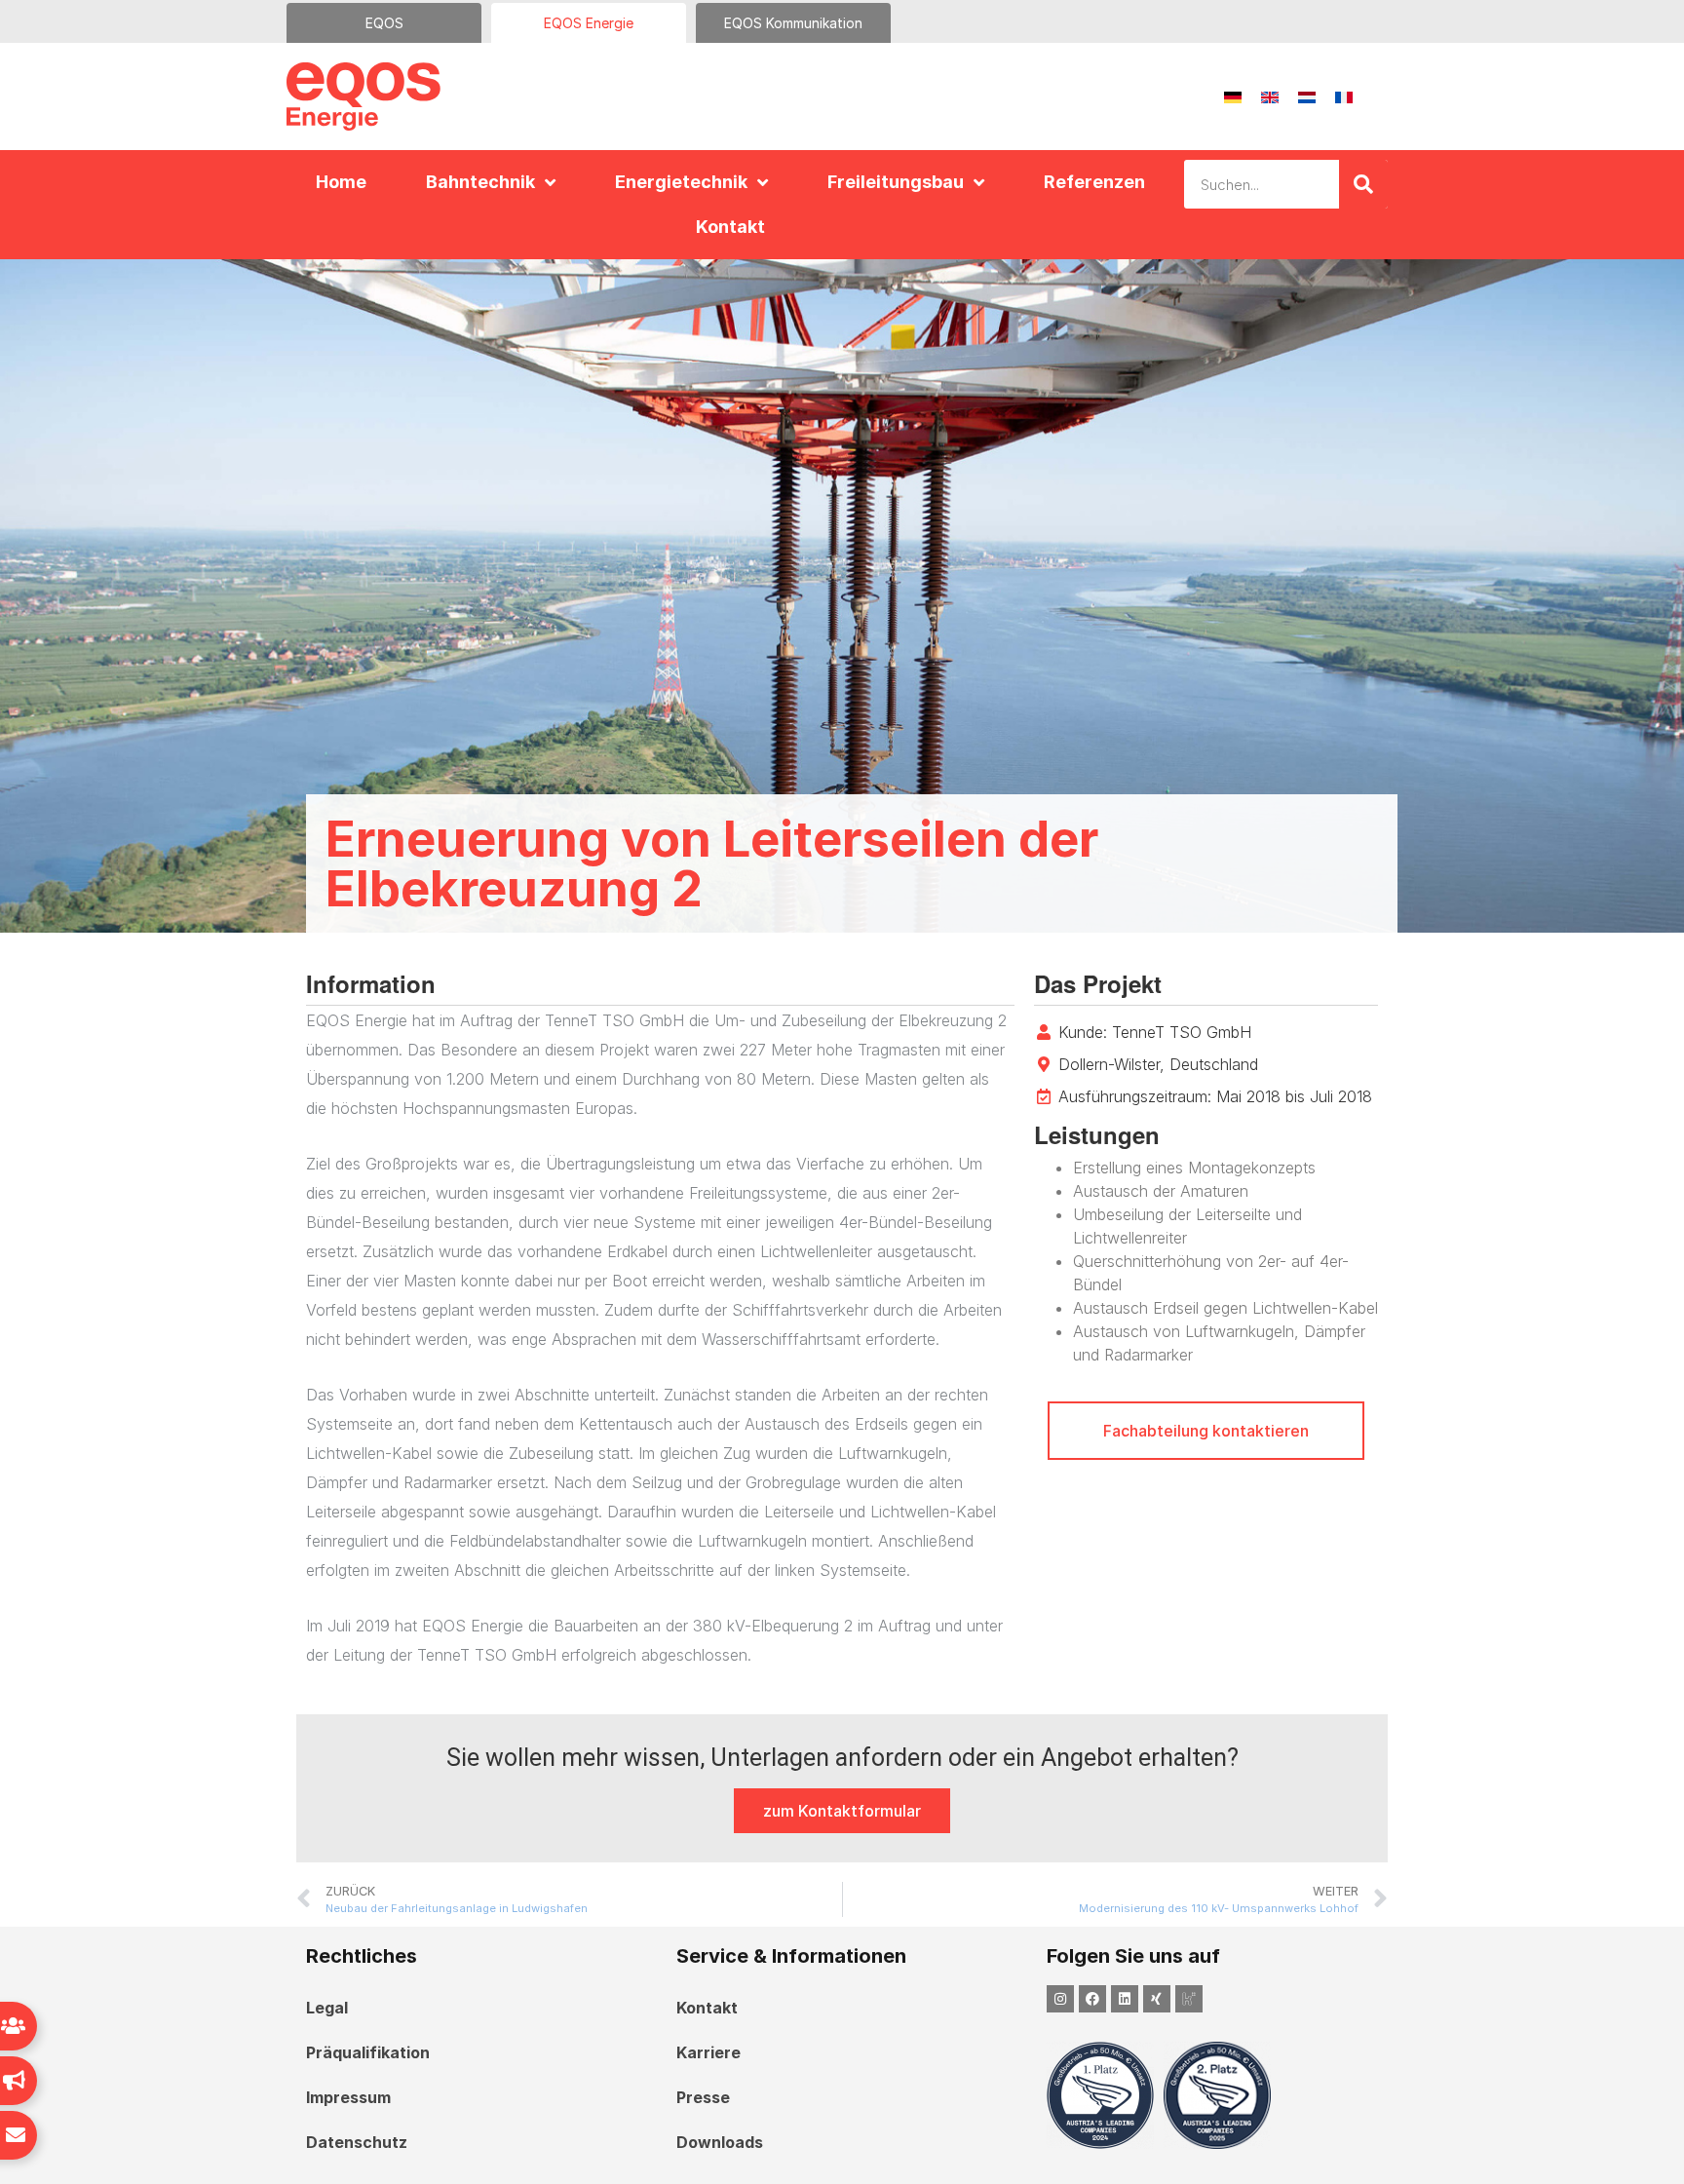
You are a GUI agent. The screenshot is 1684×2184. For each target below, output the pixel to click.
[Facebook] (1092, 1999)
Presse (703, 2097)
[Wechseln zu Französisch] (1344, 97)
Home (341, 182)
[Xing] (1157, 1999)
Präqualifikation (368, 2052)
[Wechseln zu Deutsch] (1233, 97)
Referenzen (1094, 182)
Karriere (708, 2052)
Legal (327, 2008)
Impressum (348, 2097)
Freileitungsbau (896, 182)
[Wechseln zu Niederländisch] (1307, 97)
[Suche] (1363, 184)
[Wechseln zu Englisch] (1270, 97)
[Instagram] (1060, 1999)
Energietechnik (681, 182)
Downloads (720, 2142)
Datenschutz (357, 2142)
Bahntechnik (480, 182)
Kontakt (730, 227)
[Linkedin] (1125, 1999)
